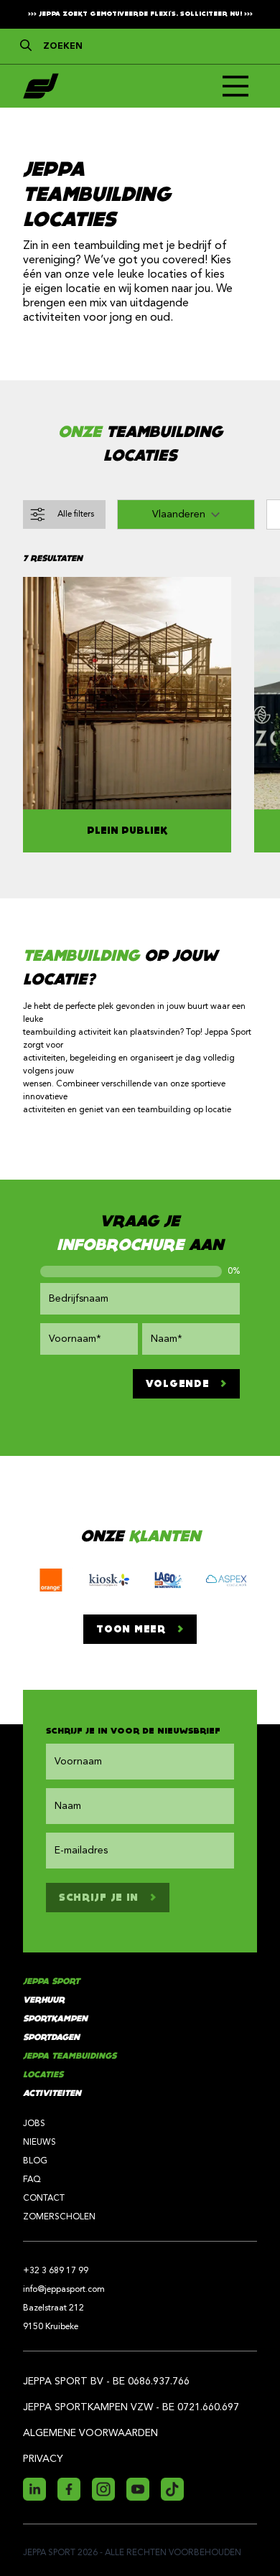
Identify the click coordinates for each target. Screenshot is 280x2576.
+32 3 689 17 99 (56, 2271)
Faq (32, 2180)
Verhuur (44, 2000)
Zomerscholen (59, 2217)
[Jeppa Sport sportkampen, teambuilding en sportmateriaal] (41, 86)
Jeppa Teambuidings (70, 2056)
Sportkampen (55, 2019)
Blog (35, 2161)
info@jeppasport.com (64, 2290)
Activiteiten (52, 2093)
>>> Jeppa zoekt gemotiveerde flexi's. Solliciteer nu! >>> (140, 14)
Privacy (43, 2459)
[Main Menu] (235, 86)
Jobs (34, 2124)
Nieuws (39, 2143)
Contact (44, 2199)
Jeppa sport (51, 1982)
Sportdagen (51, 2037)
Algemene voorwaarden (90, 2433)
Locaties (43, 2075)
